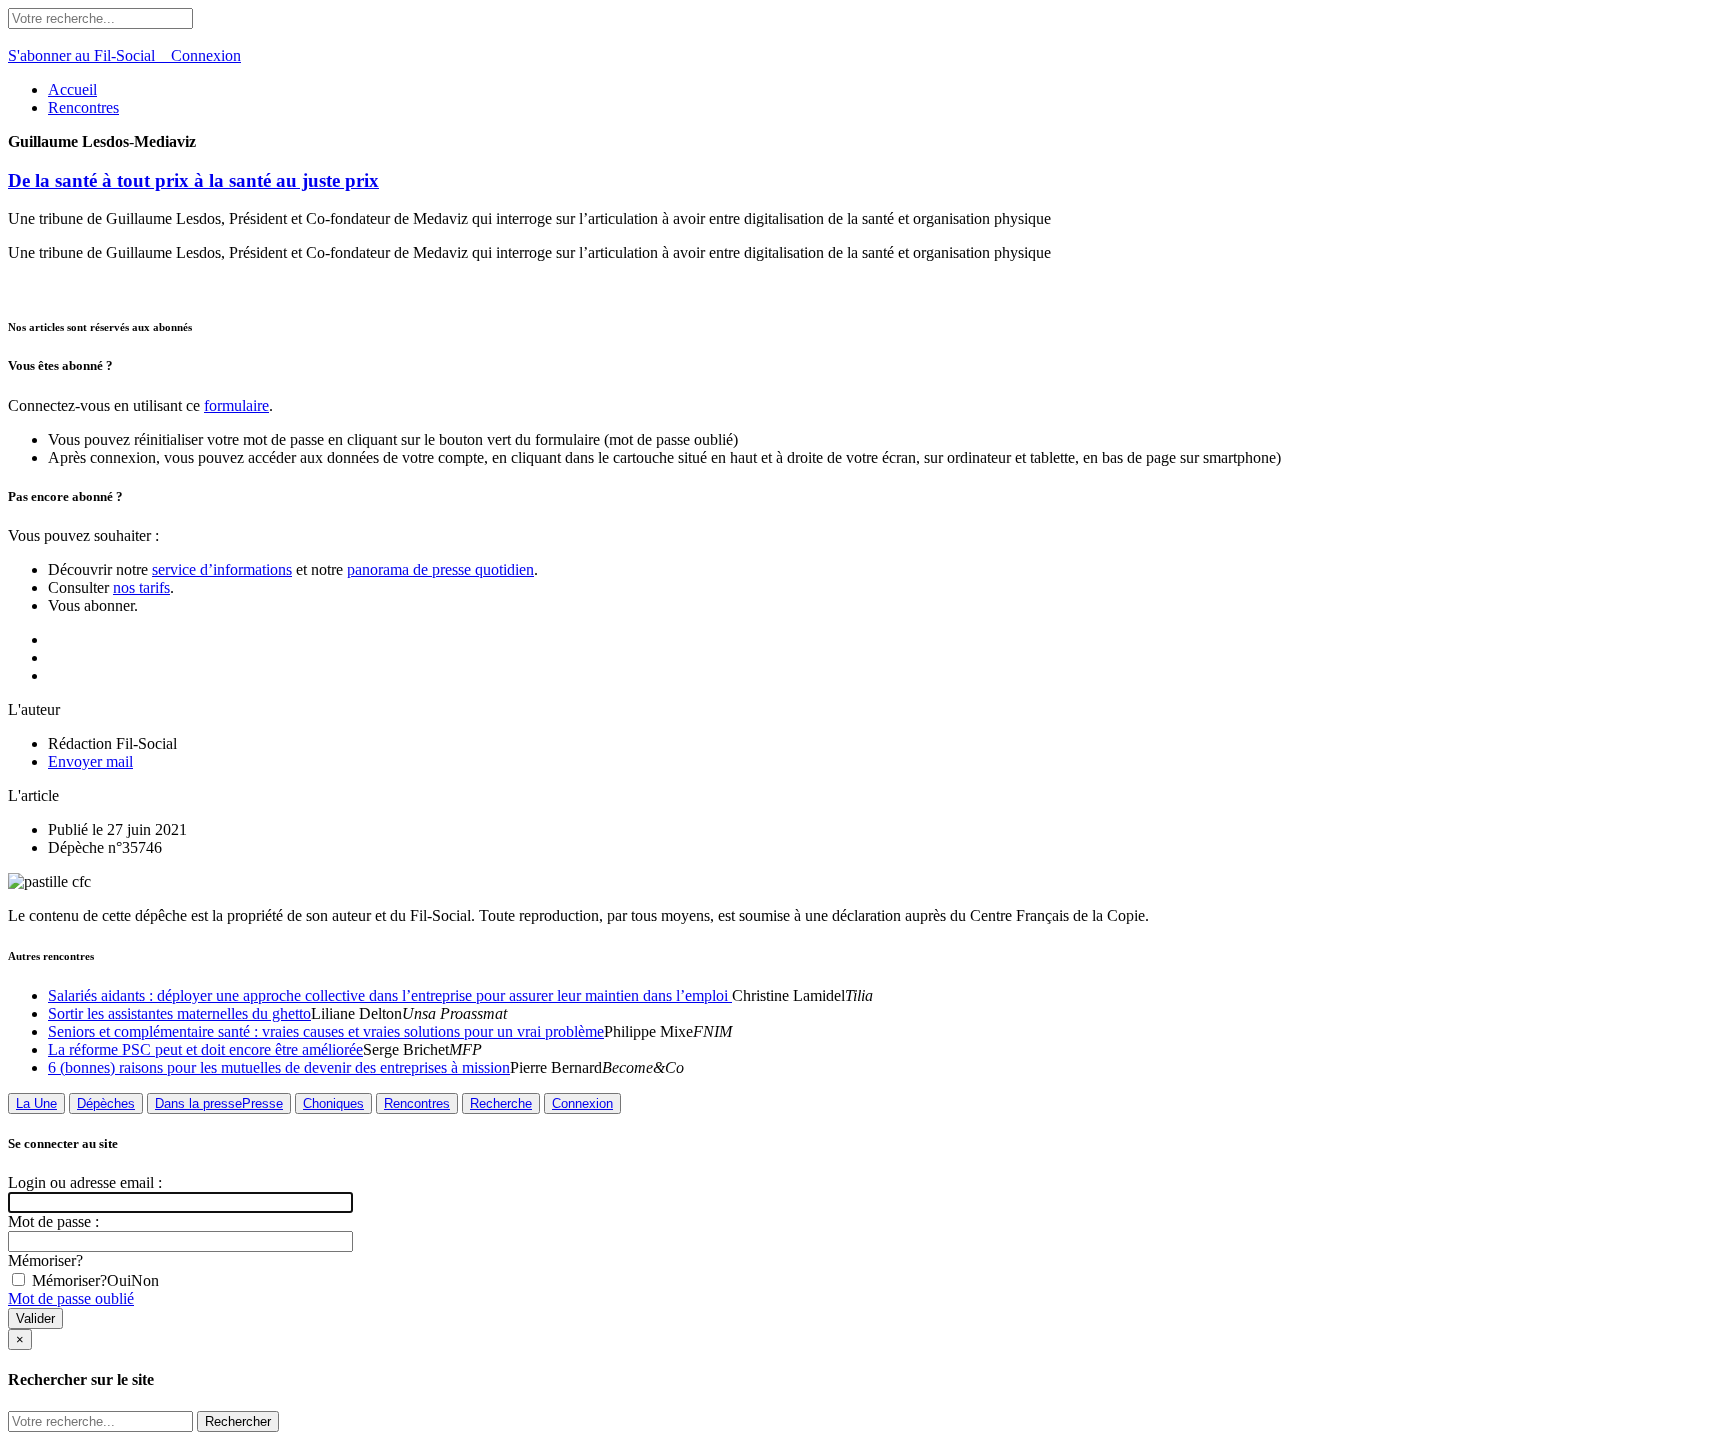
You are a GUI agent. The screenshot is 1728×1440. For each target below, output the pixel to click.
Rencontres (83, 107)
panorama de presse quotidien (440, 569)
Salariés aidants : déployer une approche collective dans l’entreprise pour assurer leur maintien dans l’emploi (390, 995)
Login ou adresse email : (85, 1182)
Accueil (72, 89)
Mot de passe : (53, 1221)
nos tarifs (141, 587)
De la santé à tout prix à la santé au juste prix (193, 180)
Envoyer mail (90, 761)
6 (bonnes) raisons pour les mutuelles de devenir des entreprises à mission (279, 1067)
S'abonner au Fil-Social (89, 55)
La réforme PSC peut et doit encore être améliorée (205, 1049)
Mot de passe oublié (71, 1298)
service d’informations (222, 569)
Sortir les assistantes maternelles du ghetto (179, 1013)
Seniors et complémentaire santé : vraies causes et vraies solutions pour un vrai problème (326, 1031)
